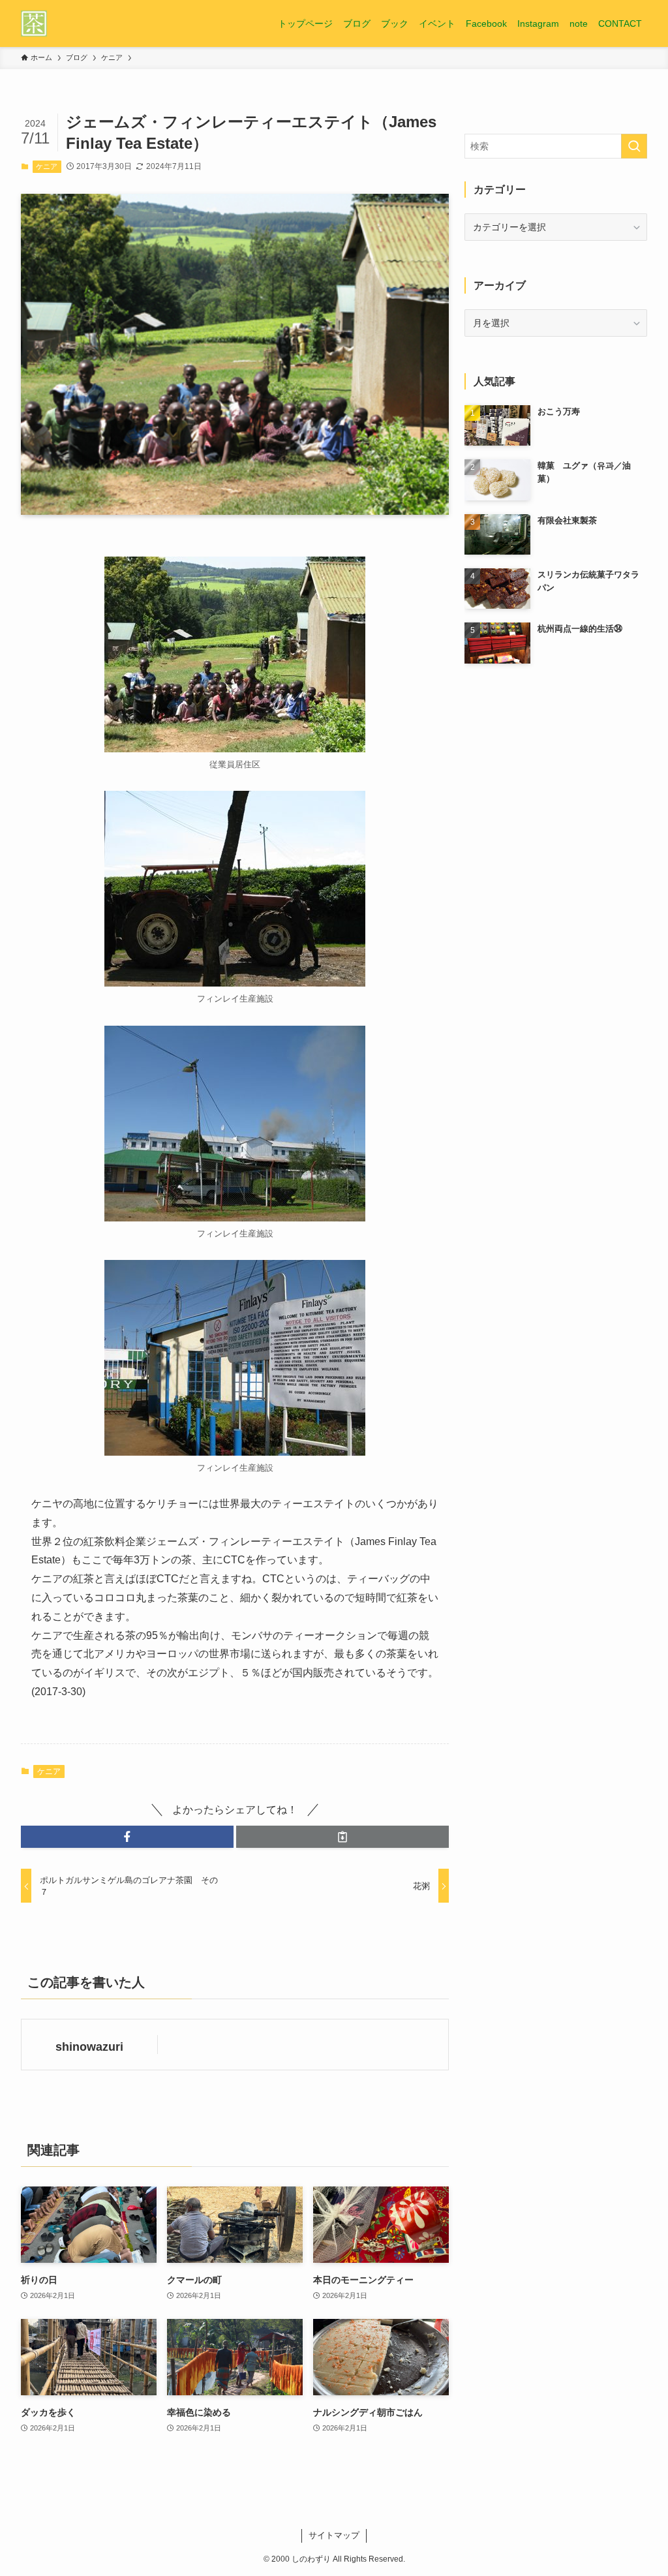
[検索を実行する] (634, 146)
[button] (127, 1837)
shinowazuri (89, 2047)
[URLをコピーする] (342, 1837)
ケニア (47, 166)
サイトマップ (334, 2535)
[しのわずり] (34, 23)
